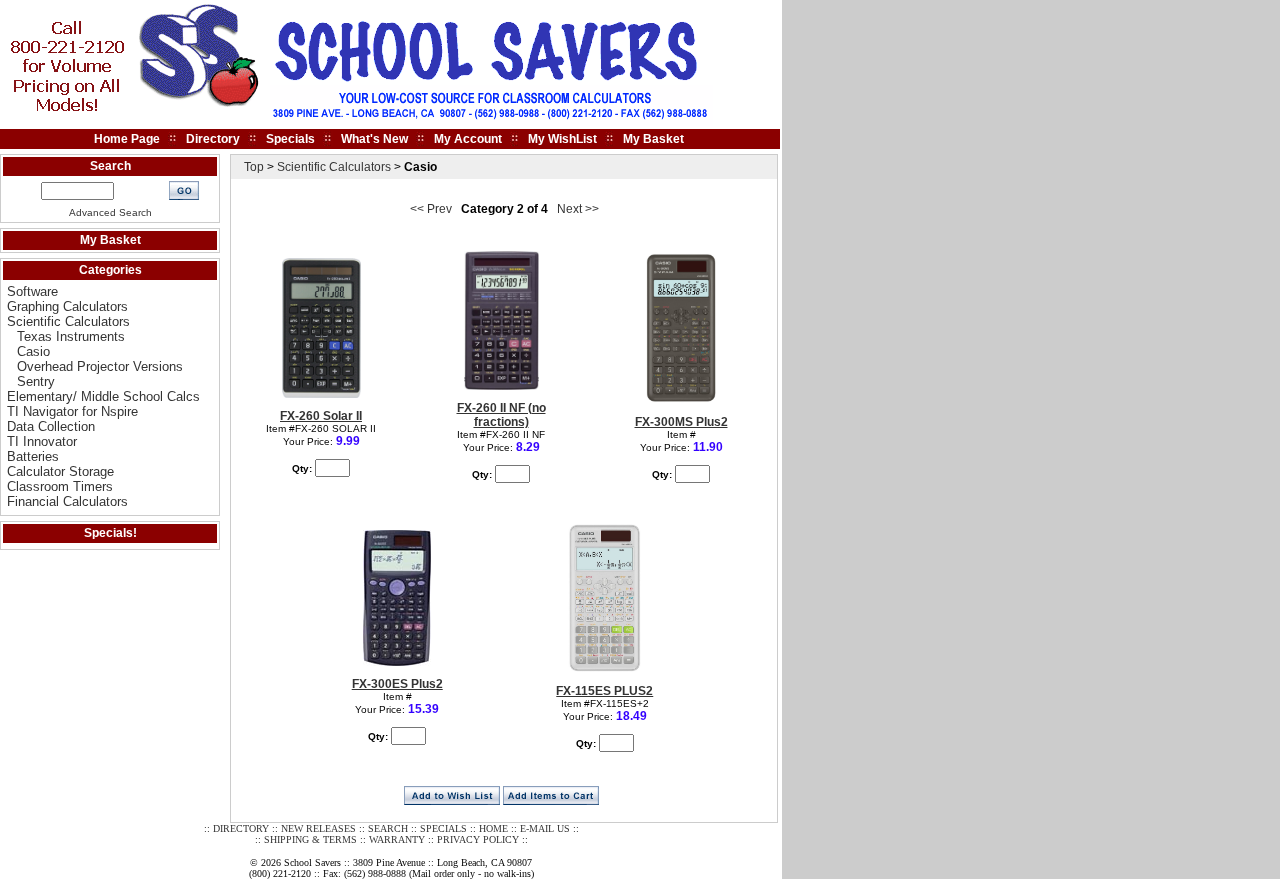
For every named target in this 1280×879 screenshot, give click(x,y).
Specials (290, 139)
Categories (110, 270)
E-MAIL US (545, 828)
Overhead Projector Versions (100, 366)
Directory (213, 139)
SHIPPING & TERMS (310, 839)
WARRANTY (397, 839)
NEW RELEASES (318, 828)
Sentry (36, 381)
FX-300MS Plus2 (681, 422)
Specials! (110, 533)
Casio (33, 351)
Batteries (33, 456)
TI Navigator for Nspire (72, 411)
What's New (374, 139)
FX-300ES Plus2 (397, 684)
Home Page (127, 139)
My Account (468, 139)
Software (32, 291)
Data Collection (51, 426)
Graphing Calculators (67, 306)
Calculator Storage (60, 471)
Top (254, 167)
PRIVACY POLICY (478, 839)
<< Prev (431, 209)
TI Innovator (42, 441)
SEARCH (388, 828)
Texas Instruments (71, 336)
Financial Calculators (67, 501)
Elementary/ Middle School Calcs (103, 396)
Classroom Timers (60, 486)
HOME (493, 828)
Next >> (578, 209)
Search (110, 166)
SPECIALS (443, 828)
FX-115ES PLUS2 (604, 691)
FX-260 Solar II (321, 416)
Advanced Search (110, 212)
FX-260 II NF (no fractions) (501, 415)
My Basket (653, 139)
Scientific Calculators (68, 321)
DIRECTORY (241, 828)
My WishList (562, 139)
